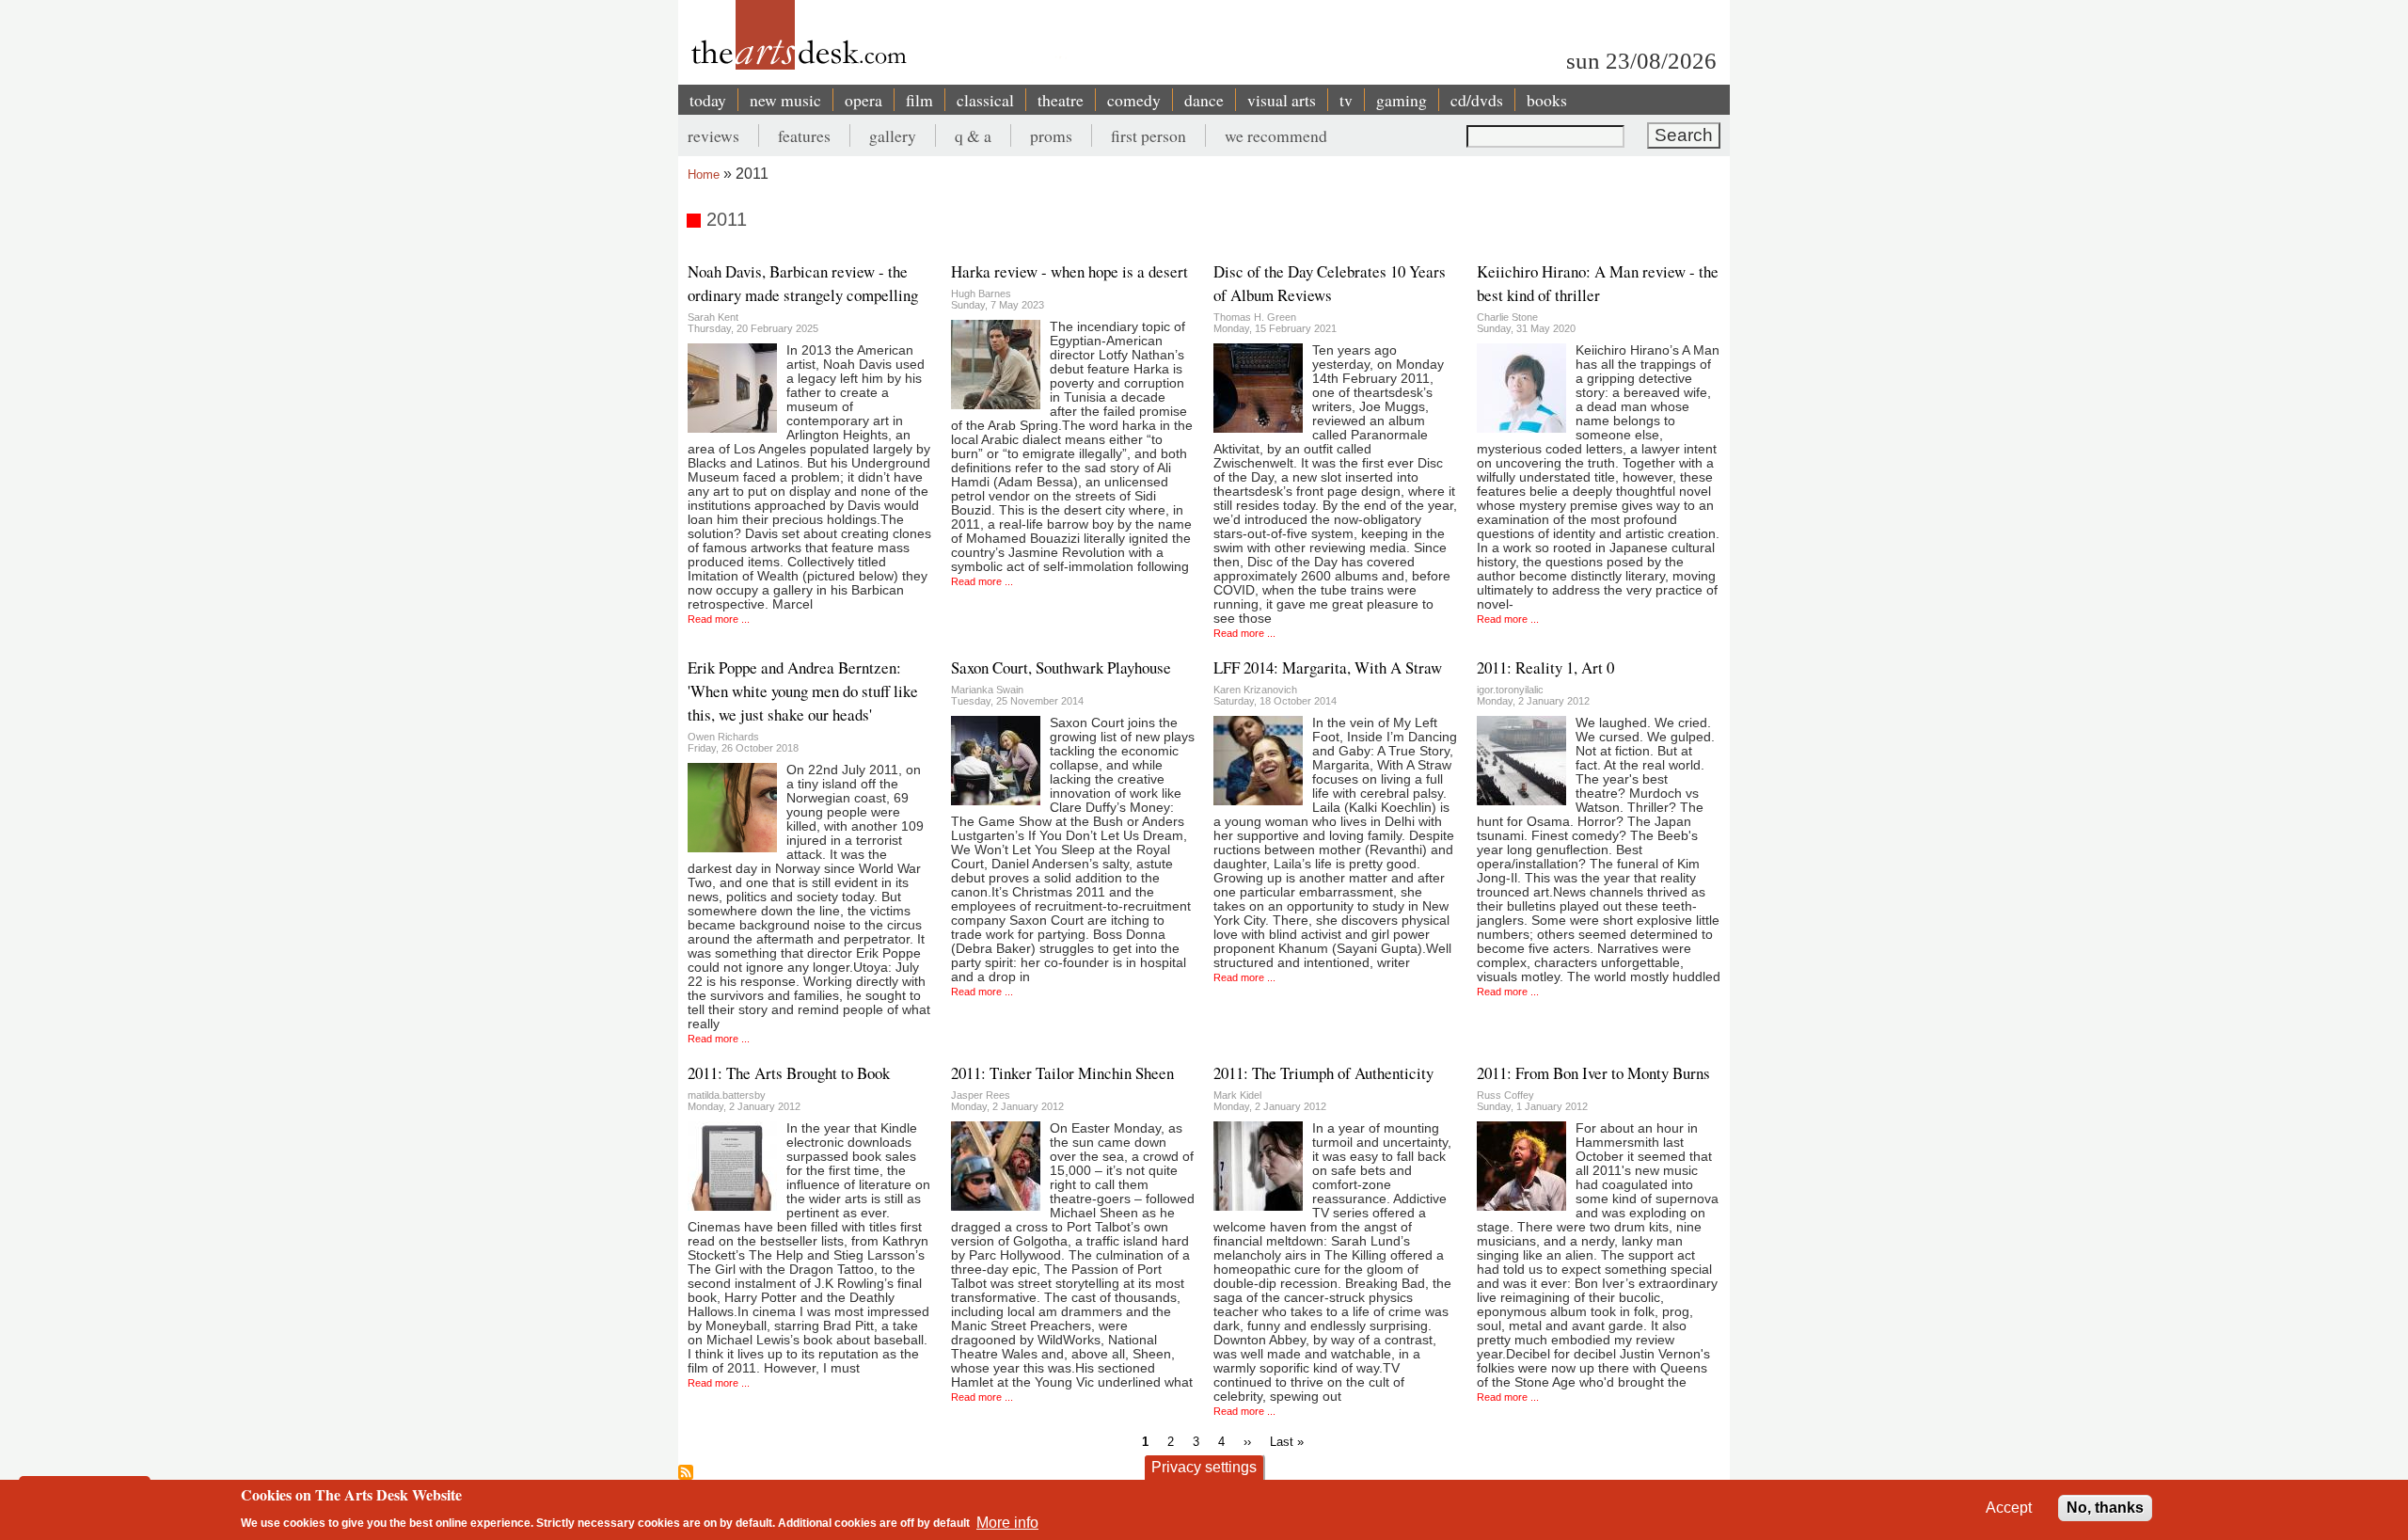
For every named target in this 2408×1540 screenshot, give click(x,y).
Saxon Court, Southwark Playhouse (1061, 667)
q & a (973, 135)
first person (1149, 135)
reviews (713, 135)
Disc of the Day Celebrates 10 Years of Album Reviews (1330, 283)
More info (1007, 1522)
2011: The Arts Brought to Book (789, 1073)
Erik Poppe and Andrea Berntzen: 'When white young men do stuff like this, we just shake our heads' (803, 691)
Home (704, 175)
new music (785, 100)
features (804, 135)
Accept (2009, 1508)
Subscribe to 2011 (686, 1472)
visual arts (1282, 100)
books (1547, 100)
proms (1051, 135)
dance (1204, 100)
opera (863, 100)
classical (985, 100)
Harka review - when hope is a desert (1069, 271)
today (708, 100)
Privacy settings (1204, 1467)
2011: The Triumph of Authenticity (1323, 1073)
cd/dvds (1477, 100)
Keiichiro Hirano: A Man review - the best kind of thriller (1598, 283)
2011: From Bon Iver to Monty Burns (1593, 1073)
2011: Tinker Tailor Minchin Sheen (1062, 1073)
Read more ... (719, 619)
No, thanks (2105, 1508)
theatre (1061, 100)
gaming (1402, 100)
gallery (893, 135)
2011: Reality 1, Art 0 (1545, 667)
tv (1346, 100)
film (919, 100)
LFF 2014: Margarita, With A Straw (1328, 667)
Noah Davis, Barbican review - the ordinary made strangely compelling (803, 283)
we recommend (1276, 135)
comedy (1134, 100)
